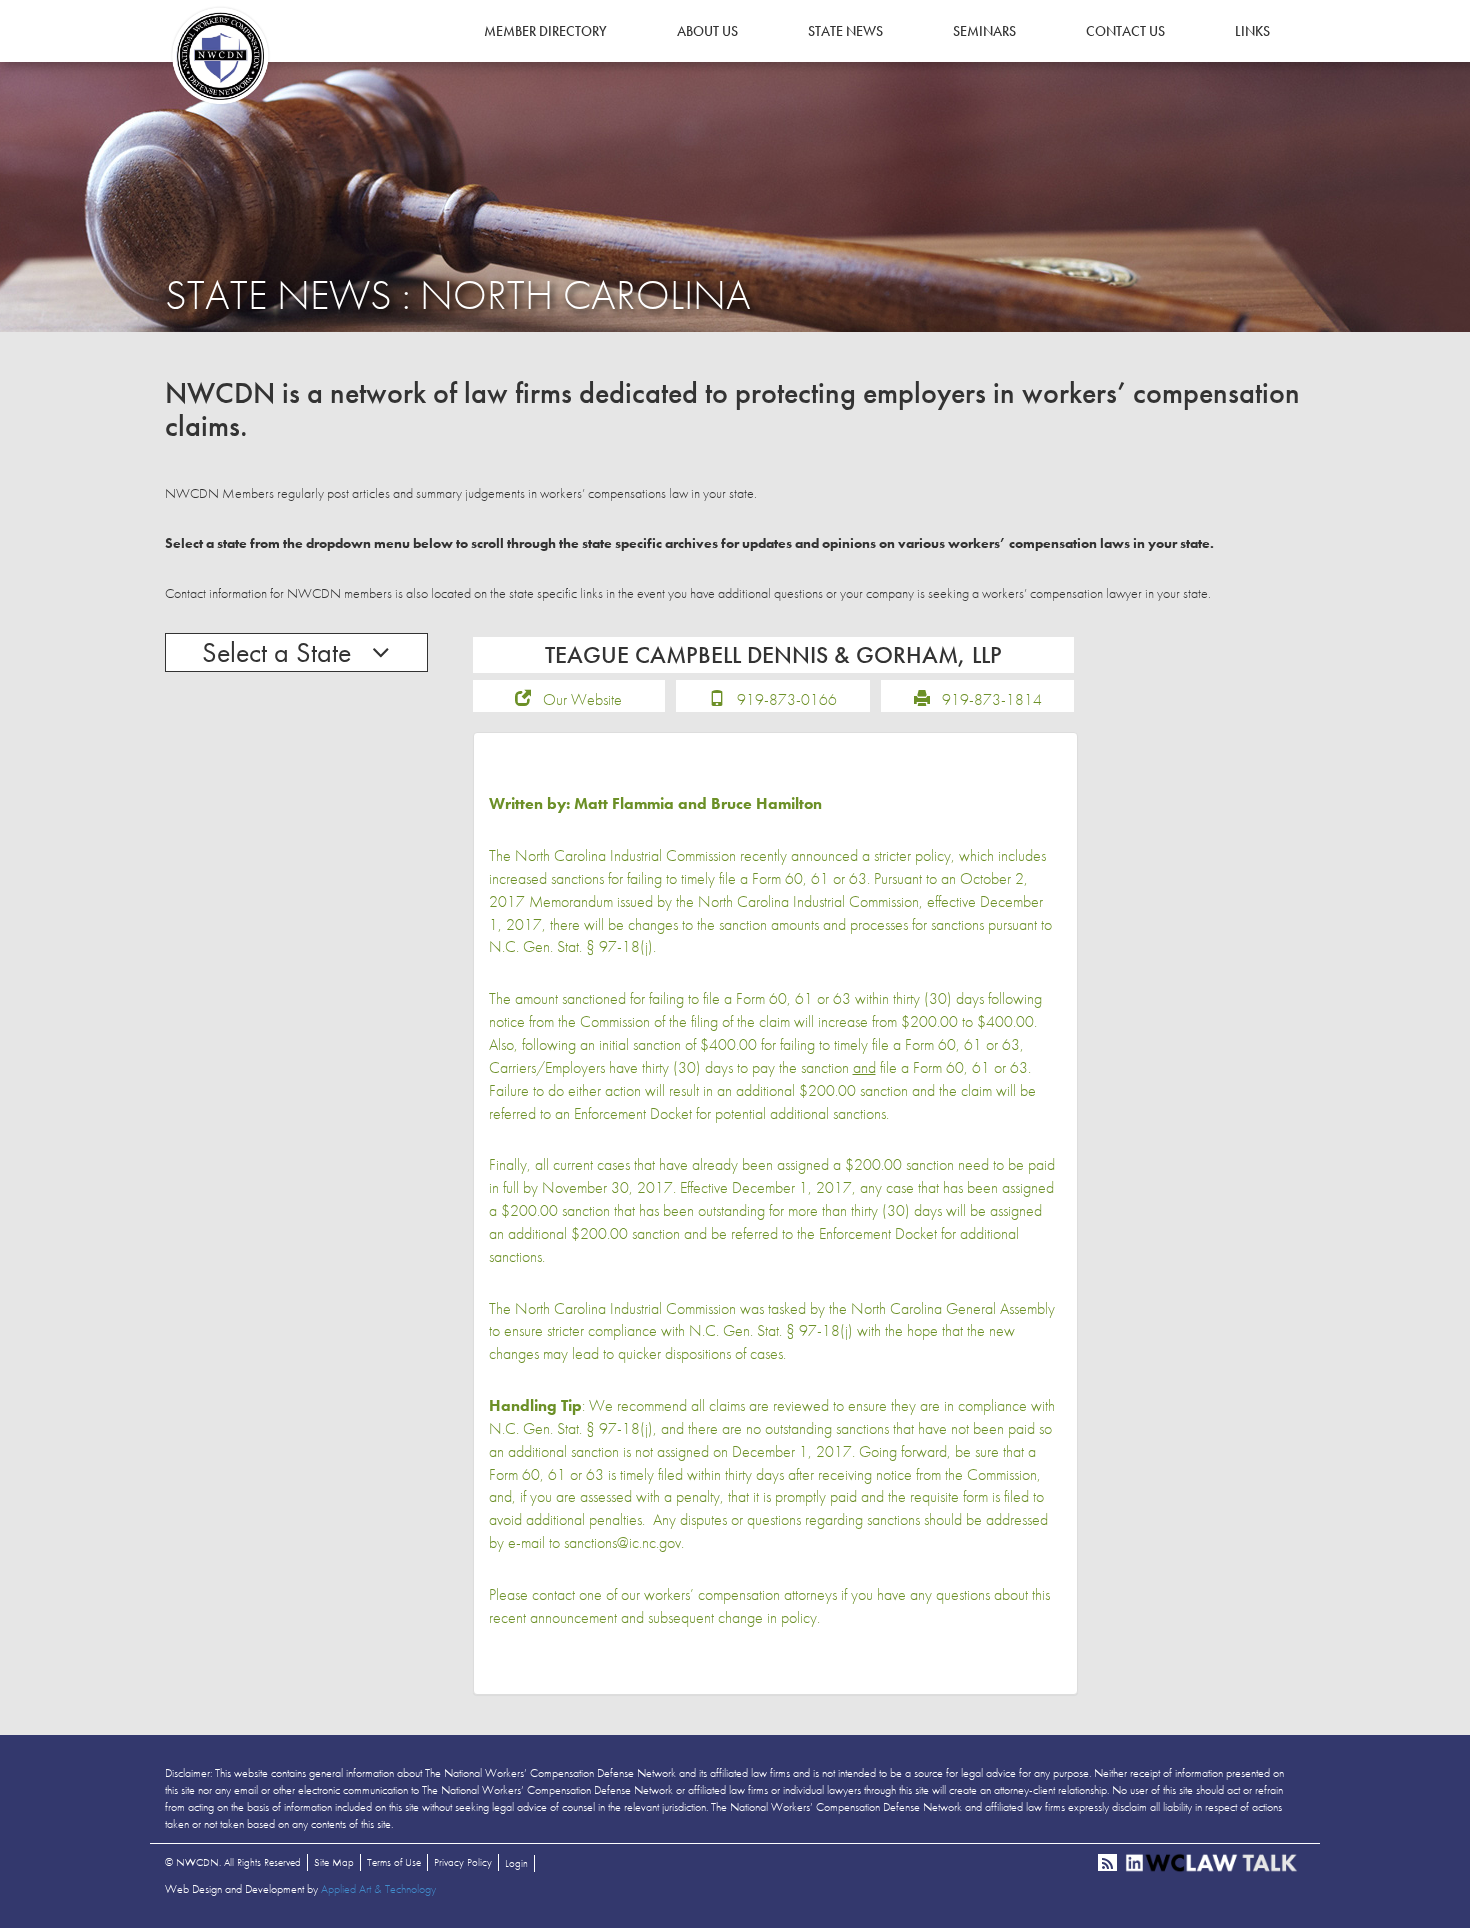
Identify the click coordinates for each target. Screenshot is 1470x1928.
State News (845, 31)
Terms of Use (394, 1862)
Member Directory (545, 31)
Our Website (582, 699)
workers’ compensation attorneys (740, 1594)
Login (516, 1863)
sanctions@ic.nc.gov (622, 1542)
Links (1252, 31)
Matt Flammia (624, 803)
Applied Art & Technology (378, 1889)
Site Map (334, 1862)
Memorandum (571, 901)
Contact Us (1125, 31)
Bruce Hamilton (766, 803)
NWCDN (220, 56)
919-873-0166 (787, 699)
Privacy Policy (463, 1862)
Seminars (984, 31)
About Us (707, 31)
